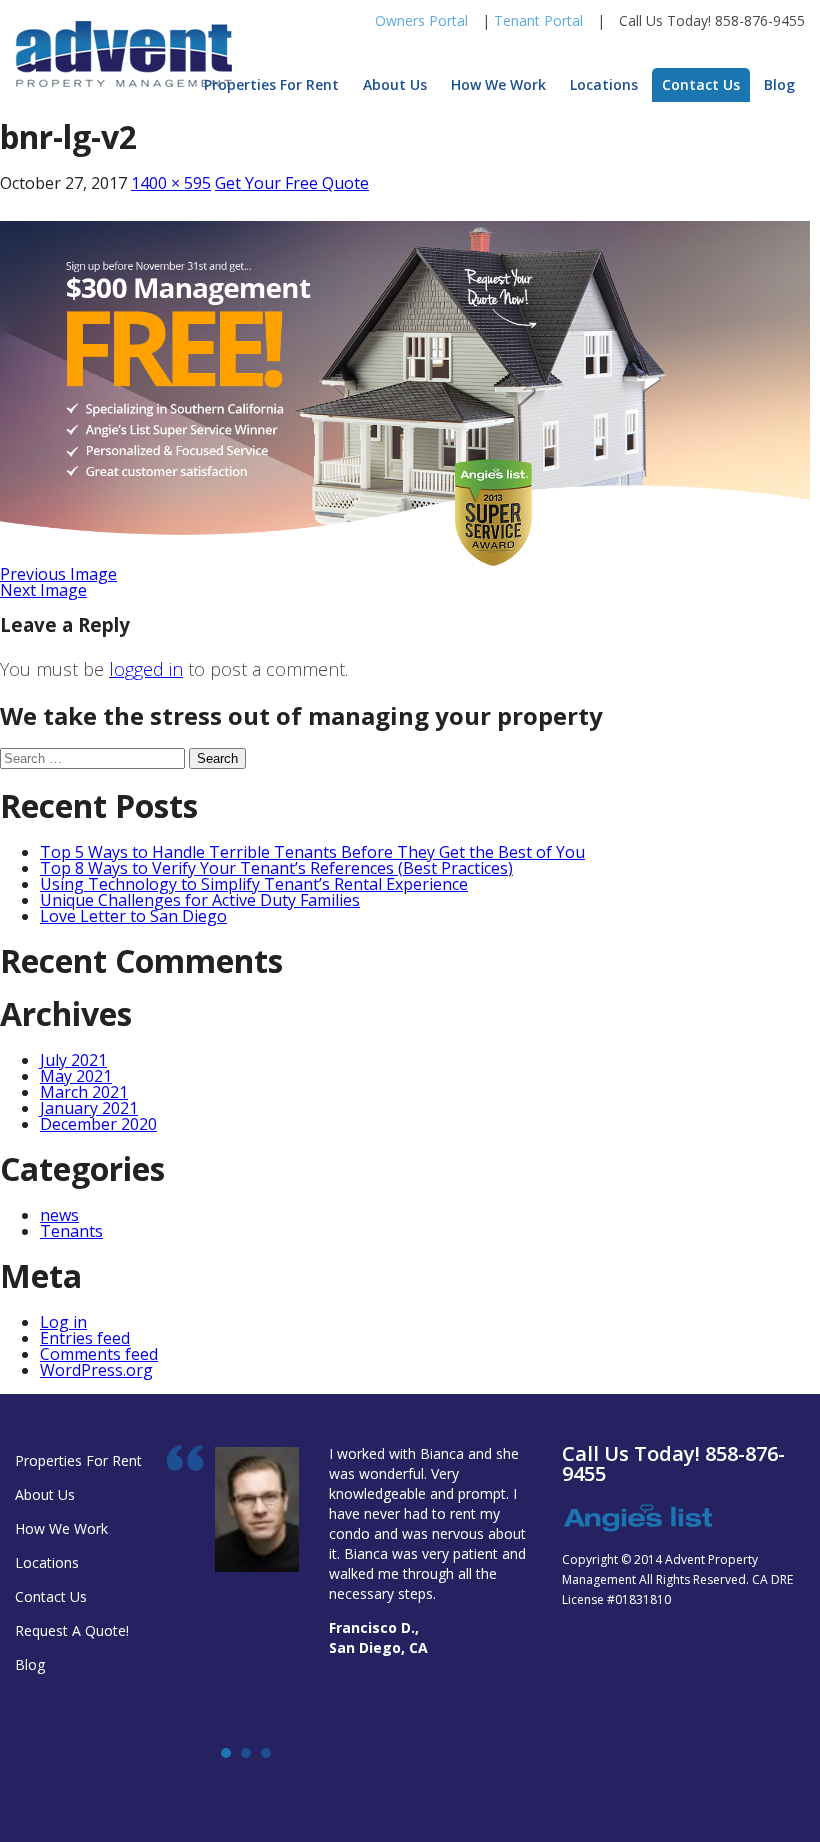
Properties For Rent (271, 84)
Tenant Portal (538, 20)
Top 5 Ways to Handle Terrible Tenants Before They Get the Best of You (312, 852)
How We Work (498, 84)
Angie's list (637, 1519)
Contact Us (701, 84)
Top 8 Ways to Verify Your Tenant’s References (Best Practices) (276, 868)
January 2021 (89, 1108)
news (59, 1215)
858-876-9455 (760, 20)
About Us (395, 84)
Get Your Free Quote (292, 183)
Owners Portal (421, 20)
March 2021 (84, 1092)
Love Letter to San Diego (133, 916)
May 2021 (76, 1076)
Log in (63, 1322)
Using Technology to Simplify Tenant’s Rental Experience (254, 884)
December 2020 (98, 1124)
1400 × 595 (171, 183)
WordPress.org (96, 1370)
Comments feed (99, 1354)
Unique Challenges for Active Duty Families (200, 900)
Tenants (71, 1231)
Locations (604, 84)
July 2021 (73, 1060)
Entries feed (85, 1338)
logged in (146, 669)
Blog (779, 84)
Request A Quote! (72, 1630)
